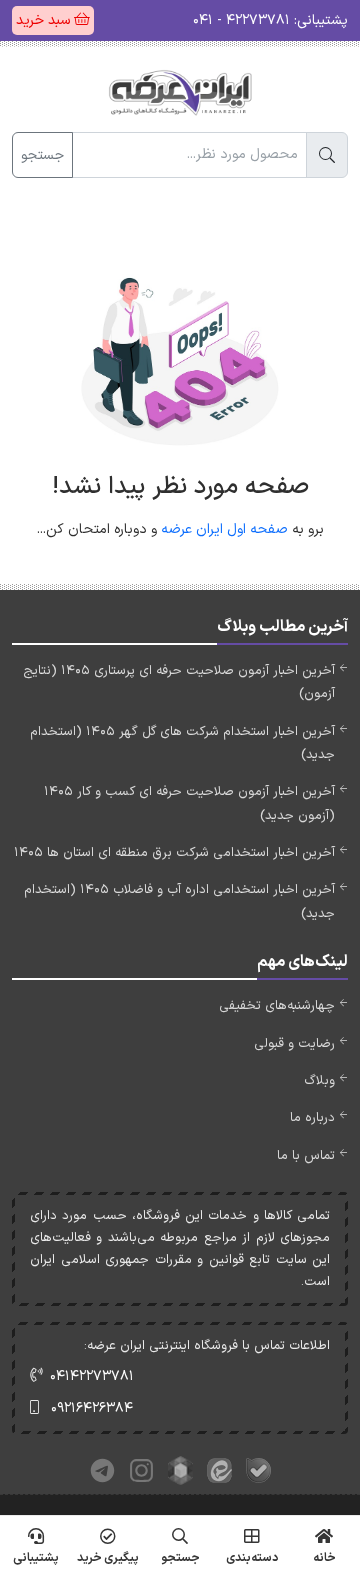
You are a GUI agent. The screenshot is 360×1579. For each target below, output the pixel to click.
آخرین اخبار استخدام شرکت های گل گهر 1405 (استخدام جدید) (182, 743)
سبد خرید (45, 20)
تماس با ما (306, 1156)
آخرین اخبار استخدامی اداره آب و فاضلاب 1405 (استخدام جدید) (179, 901)
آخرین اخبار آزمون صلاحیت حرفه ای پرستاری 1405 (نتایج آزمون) (179, 682)
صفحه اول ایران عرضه (224, 529)
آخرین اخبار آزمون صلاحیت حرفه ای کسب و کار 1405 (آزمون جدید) (189, 803)
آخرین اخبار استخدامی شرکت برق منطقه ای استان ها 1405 (174, 853)
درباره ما (312, 1118)
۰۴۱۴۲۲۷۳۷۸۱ (92, 1376)
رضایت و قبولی (294, 1044)
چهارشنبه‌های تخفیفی (277, 1006)
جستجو (42, 155)
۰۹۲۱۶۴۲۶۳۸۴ (92, 1408)
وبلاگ (319, 1081)
